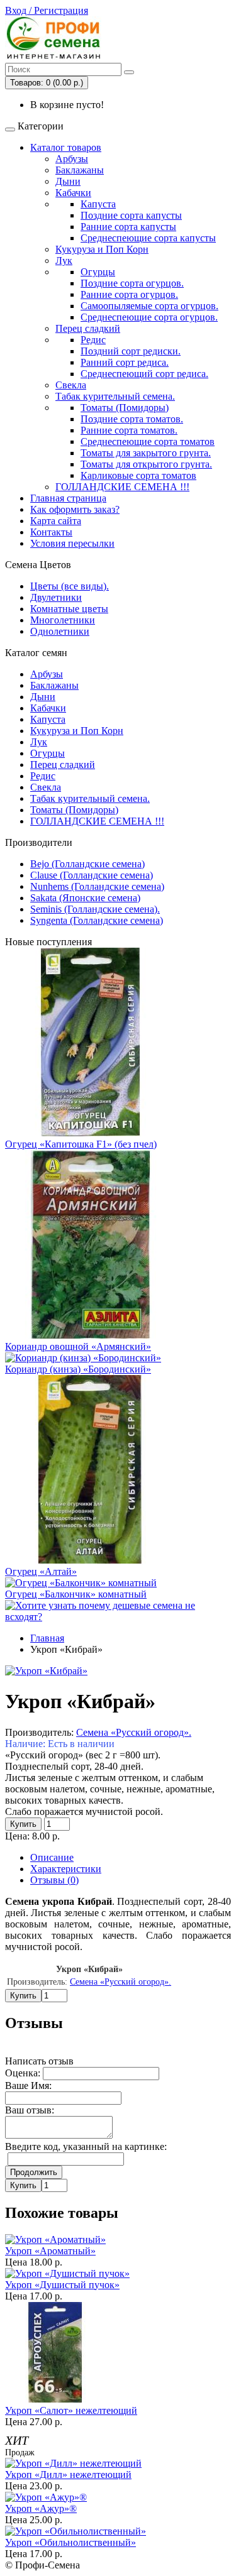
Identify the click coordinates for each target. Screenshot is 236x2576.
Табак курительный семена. (115, 396)
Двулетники (56, 597)
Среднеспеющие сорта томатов (148, 441)
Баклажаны (80, 170)
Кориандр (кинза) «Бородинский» (78, 1369)
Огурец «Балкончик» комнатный (76, 1594)
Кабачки (73, 193)
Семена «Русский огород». (134, 1732)
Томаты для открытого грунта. (146, 464)
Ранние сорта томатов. (129, 430)
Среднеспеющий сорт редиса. (144, 374)
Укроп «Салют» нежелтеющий (71, 2410)
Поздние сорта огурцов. (132, 283)
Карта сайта (56, 521)
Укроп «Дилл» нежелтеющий (68, 2475)
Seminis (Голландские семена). (95, 909)
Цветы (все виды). (70, 586)
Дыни (68, 181)
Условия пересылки (72, 543)
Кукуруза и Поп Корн (102, 249)
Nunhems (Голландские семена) (97, 886)
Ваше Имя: (28, 2085)
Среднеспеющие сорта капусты (148, 238)
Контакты (51, 532)
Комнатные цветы (69, 609)
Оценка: (23, 2073)
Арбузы (72, 159)
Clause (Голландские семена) (92, 875)
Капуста (98, 204)
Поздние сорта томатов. (132, 419)
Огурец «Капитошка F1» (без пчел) (81, 1144)
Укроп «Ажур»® (41, 2508)
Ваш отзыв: (30, 2110)
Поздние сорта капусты (131, 215)
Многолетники (63, 620)
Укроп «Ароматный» (50, 2251)
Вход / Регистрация (47, 10)
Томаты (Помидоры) (125, 408)
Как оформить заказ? (75, 509)
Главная (47, 1638)
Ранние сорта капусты (128, 227)
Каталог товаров (66, 147)
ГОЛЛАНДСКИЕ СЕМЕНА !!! (122, 487)
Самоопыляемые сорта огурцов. (149, 306)
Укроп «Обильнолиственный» (70, 2542)
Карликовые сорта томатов (138, 475)
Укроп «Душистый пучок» (62, 2285)
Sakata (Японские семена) (85, 898)
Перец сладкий (88, 328)
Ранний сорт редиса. (125, 362)
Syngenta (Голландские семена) (97, 920)
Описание (52, 1857)
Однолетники (60, 631)
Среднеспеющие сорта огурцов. (149, 317)
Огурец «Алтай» (41, 1571)
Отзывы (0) (54, 1880)
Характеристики (66, 1869)
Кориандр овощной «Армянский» (78, 1346)
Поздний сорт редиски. (131, 351)
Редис (93, 340)
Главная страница (68, 498)
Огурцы (98, 272)
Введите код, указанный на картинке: (86, 2146)
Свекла (71, 385)
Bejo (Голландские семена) (87, 864)
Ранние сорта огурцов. (129, 294)
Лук (64, 260)
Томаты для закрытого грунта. (146, 453)
